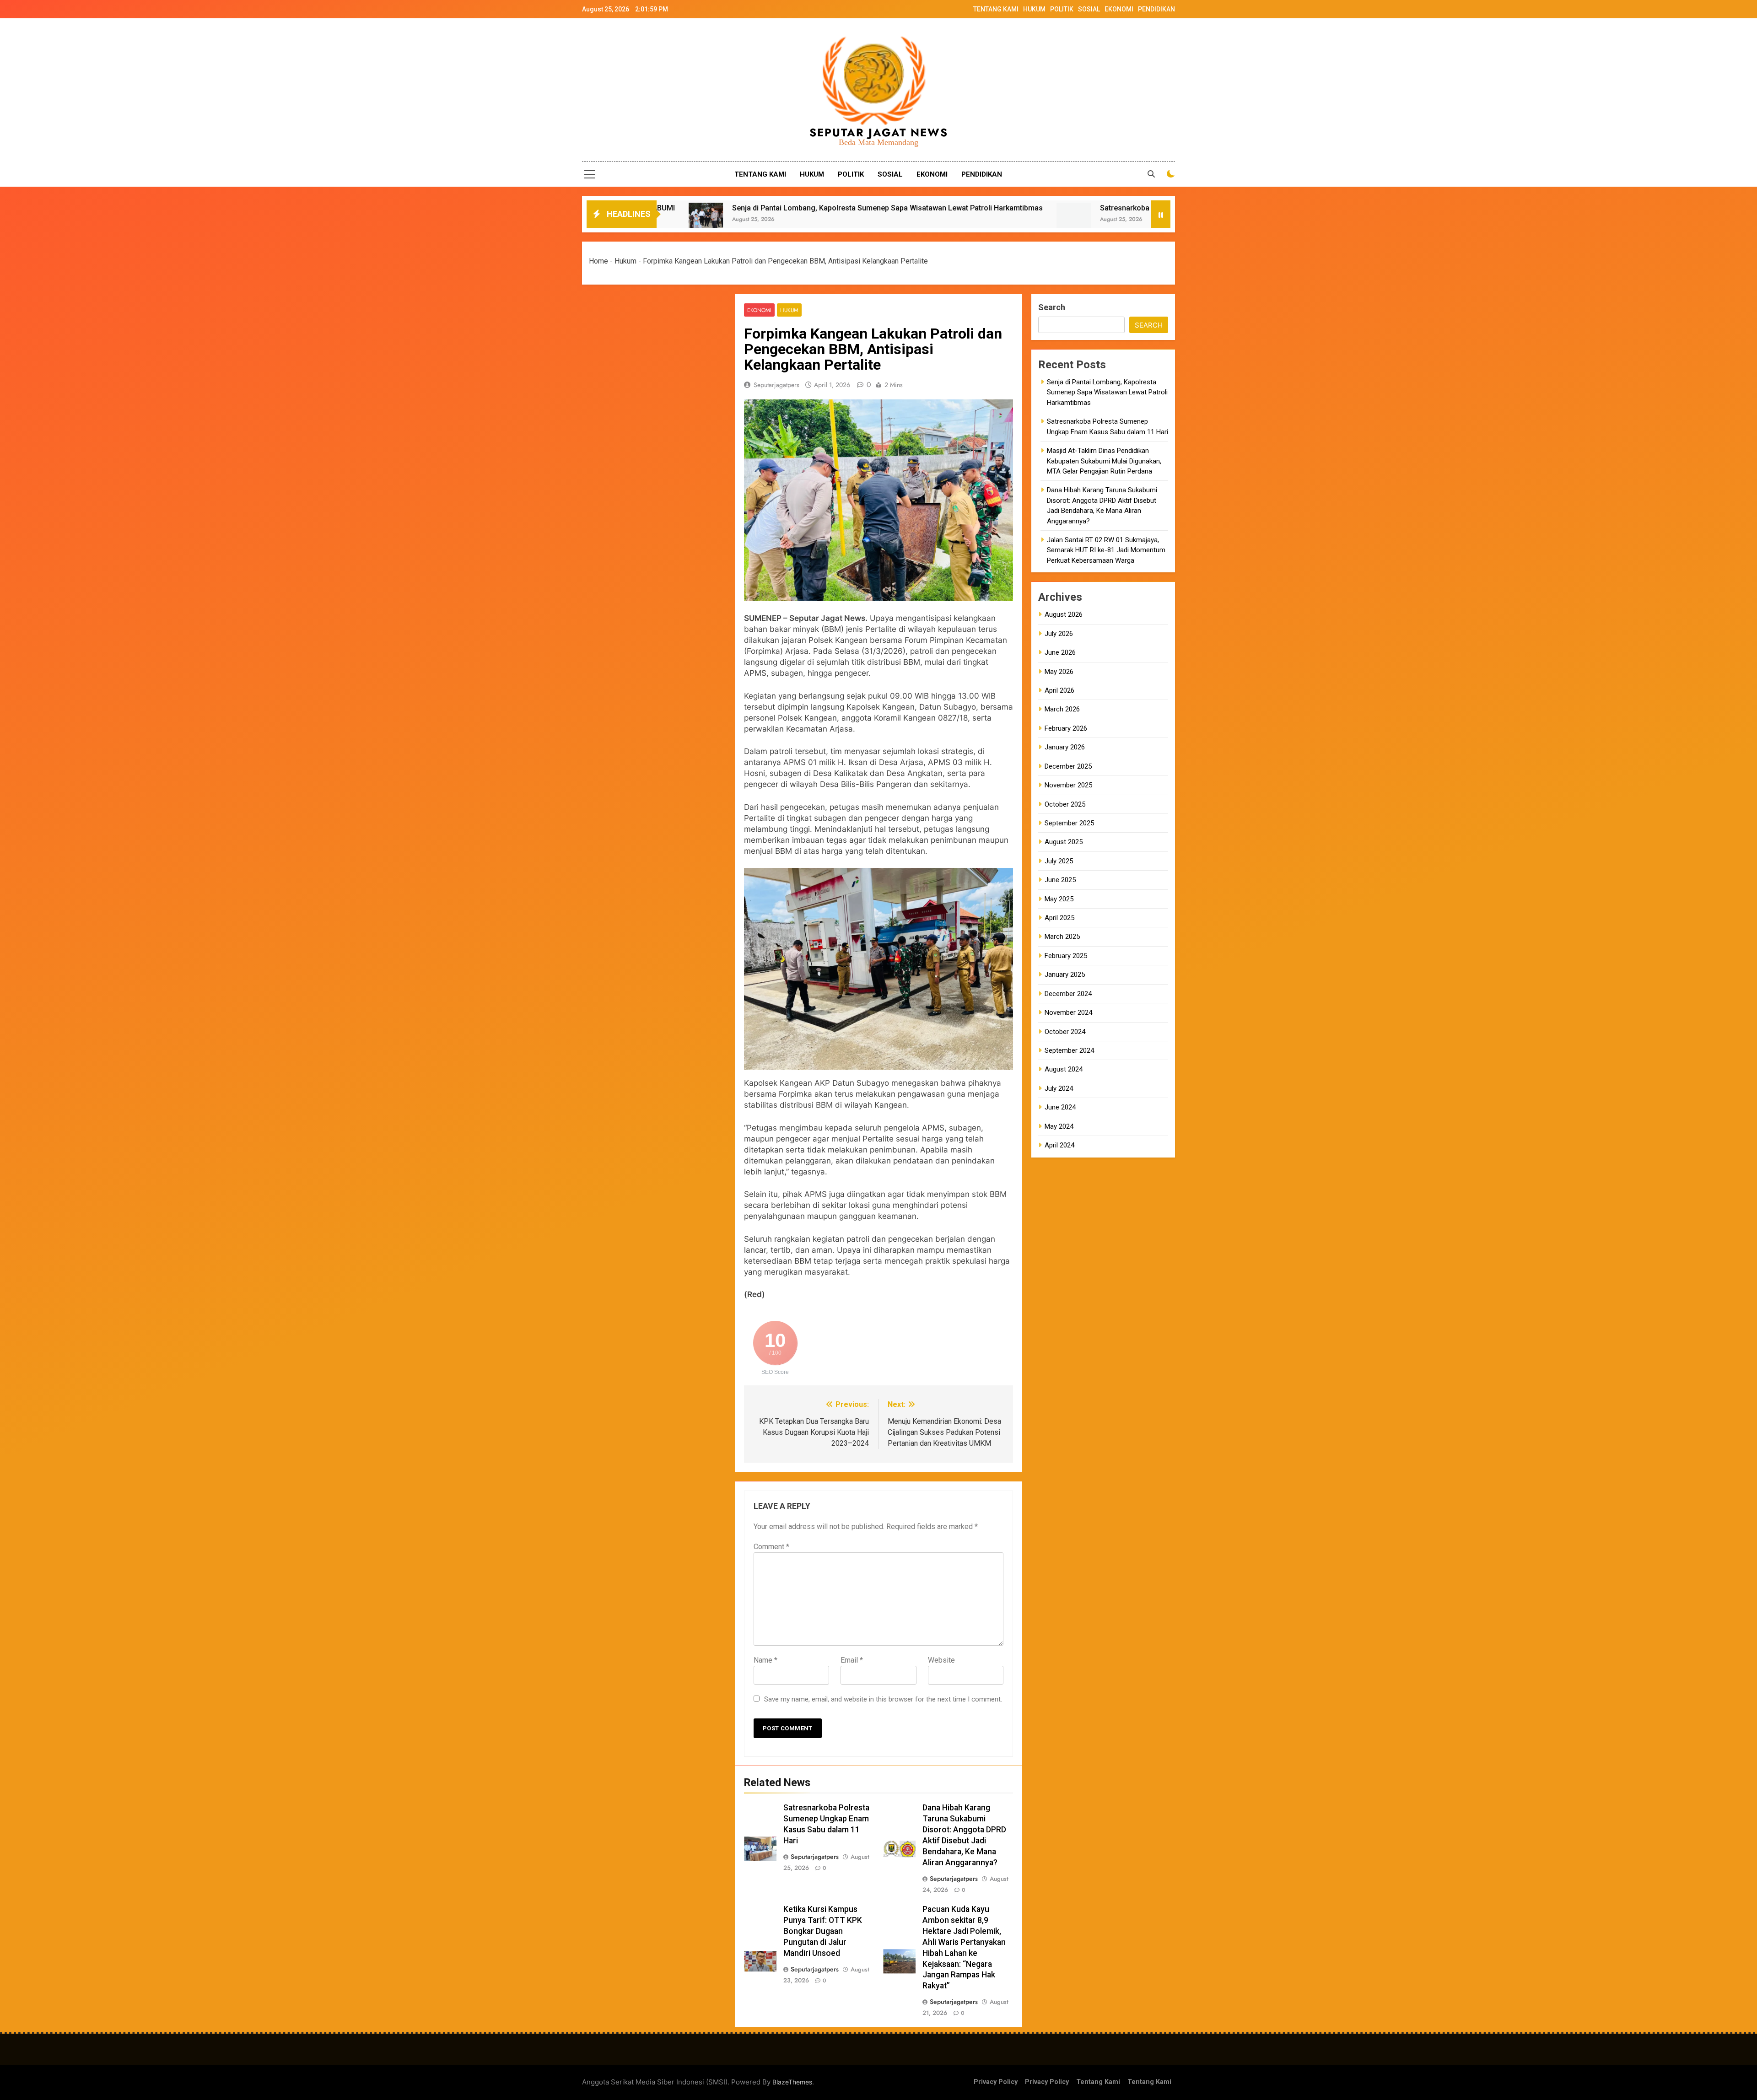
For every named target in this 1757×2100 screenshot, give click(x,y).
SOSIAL (1089, 9)
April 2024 (1059, 1145)
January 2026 (1065, 747)
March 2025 (1062, 937)
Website (941, 1660)
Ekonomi (759, 310)
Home (598, 261)
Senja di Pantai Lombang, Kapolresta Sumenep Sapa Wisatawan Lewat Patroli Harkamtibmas (1107, 392)
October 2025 (1065, 804)
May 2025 (1059, 899)
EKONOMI (1119, 9)
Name (765, 1660)
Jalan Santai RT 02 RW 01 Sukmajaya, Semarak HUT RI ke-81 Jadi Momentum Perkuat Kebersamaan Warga (1106, 550)
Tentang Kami (1098, 2082)
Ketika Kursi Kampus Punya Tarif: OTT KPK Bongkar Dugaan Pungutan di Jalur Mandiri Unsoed (823, 1931)
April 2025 (1059, 918)
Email (852, 1660)
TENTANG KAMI (996, 9)
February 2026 (1066, 728)
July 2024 (1059, 1088)
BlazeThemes (792, 2082)
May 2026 (1059, 672)
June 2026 (1060, 652)
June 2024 (1060, 1107)
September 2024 (1069, 1050)
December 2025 (1068, 766)
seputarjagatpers (776, 385)
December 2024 (1068, 994)
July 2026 (1059, 634)
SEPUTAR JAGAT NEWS (879, 132)
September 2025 (1069, 823)
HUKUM (1034, 9)
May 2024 (1059, 1126)
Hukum (625, 261)
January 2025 (1065, 975)
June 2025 (1060, 880)
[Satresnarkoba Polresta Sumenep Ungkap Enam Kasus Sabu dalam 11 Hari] (769, 220)
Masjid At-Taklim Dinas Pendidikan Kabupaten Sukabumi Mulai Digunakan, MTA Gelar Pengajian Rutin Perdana (1104, 461)
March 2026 (1062, 709)
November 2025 (1068, 785)
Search (1052, 307)
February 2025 (1066, 956)
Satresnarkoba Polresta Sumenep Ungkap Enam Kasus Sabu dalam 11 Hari (921, 208)
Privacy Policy (996, 2082)
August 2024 (1064, 1069)
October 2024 (1065, 1032)
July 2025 (1059, 861)
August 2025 (1064, 842)
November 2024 (1068, 1012)
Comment (771, 1547)
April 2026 (1059, 690)
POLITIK (1062, 9)
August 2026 (1064, 614)
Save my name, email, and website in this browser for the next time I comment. (883, 1699)
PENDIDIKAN (1156, 9)
